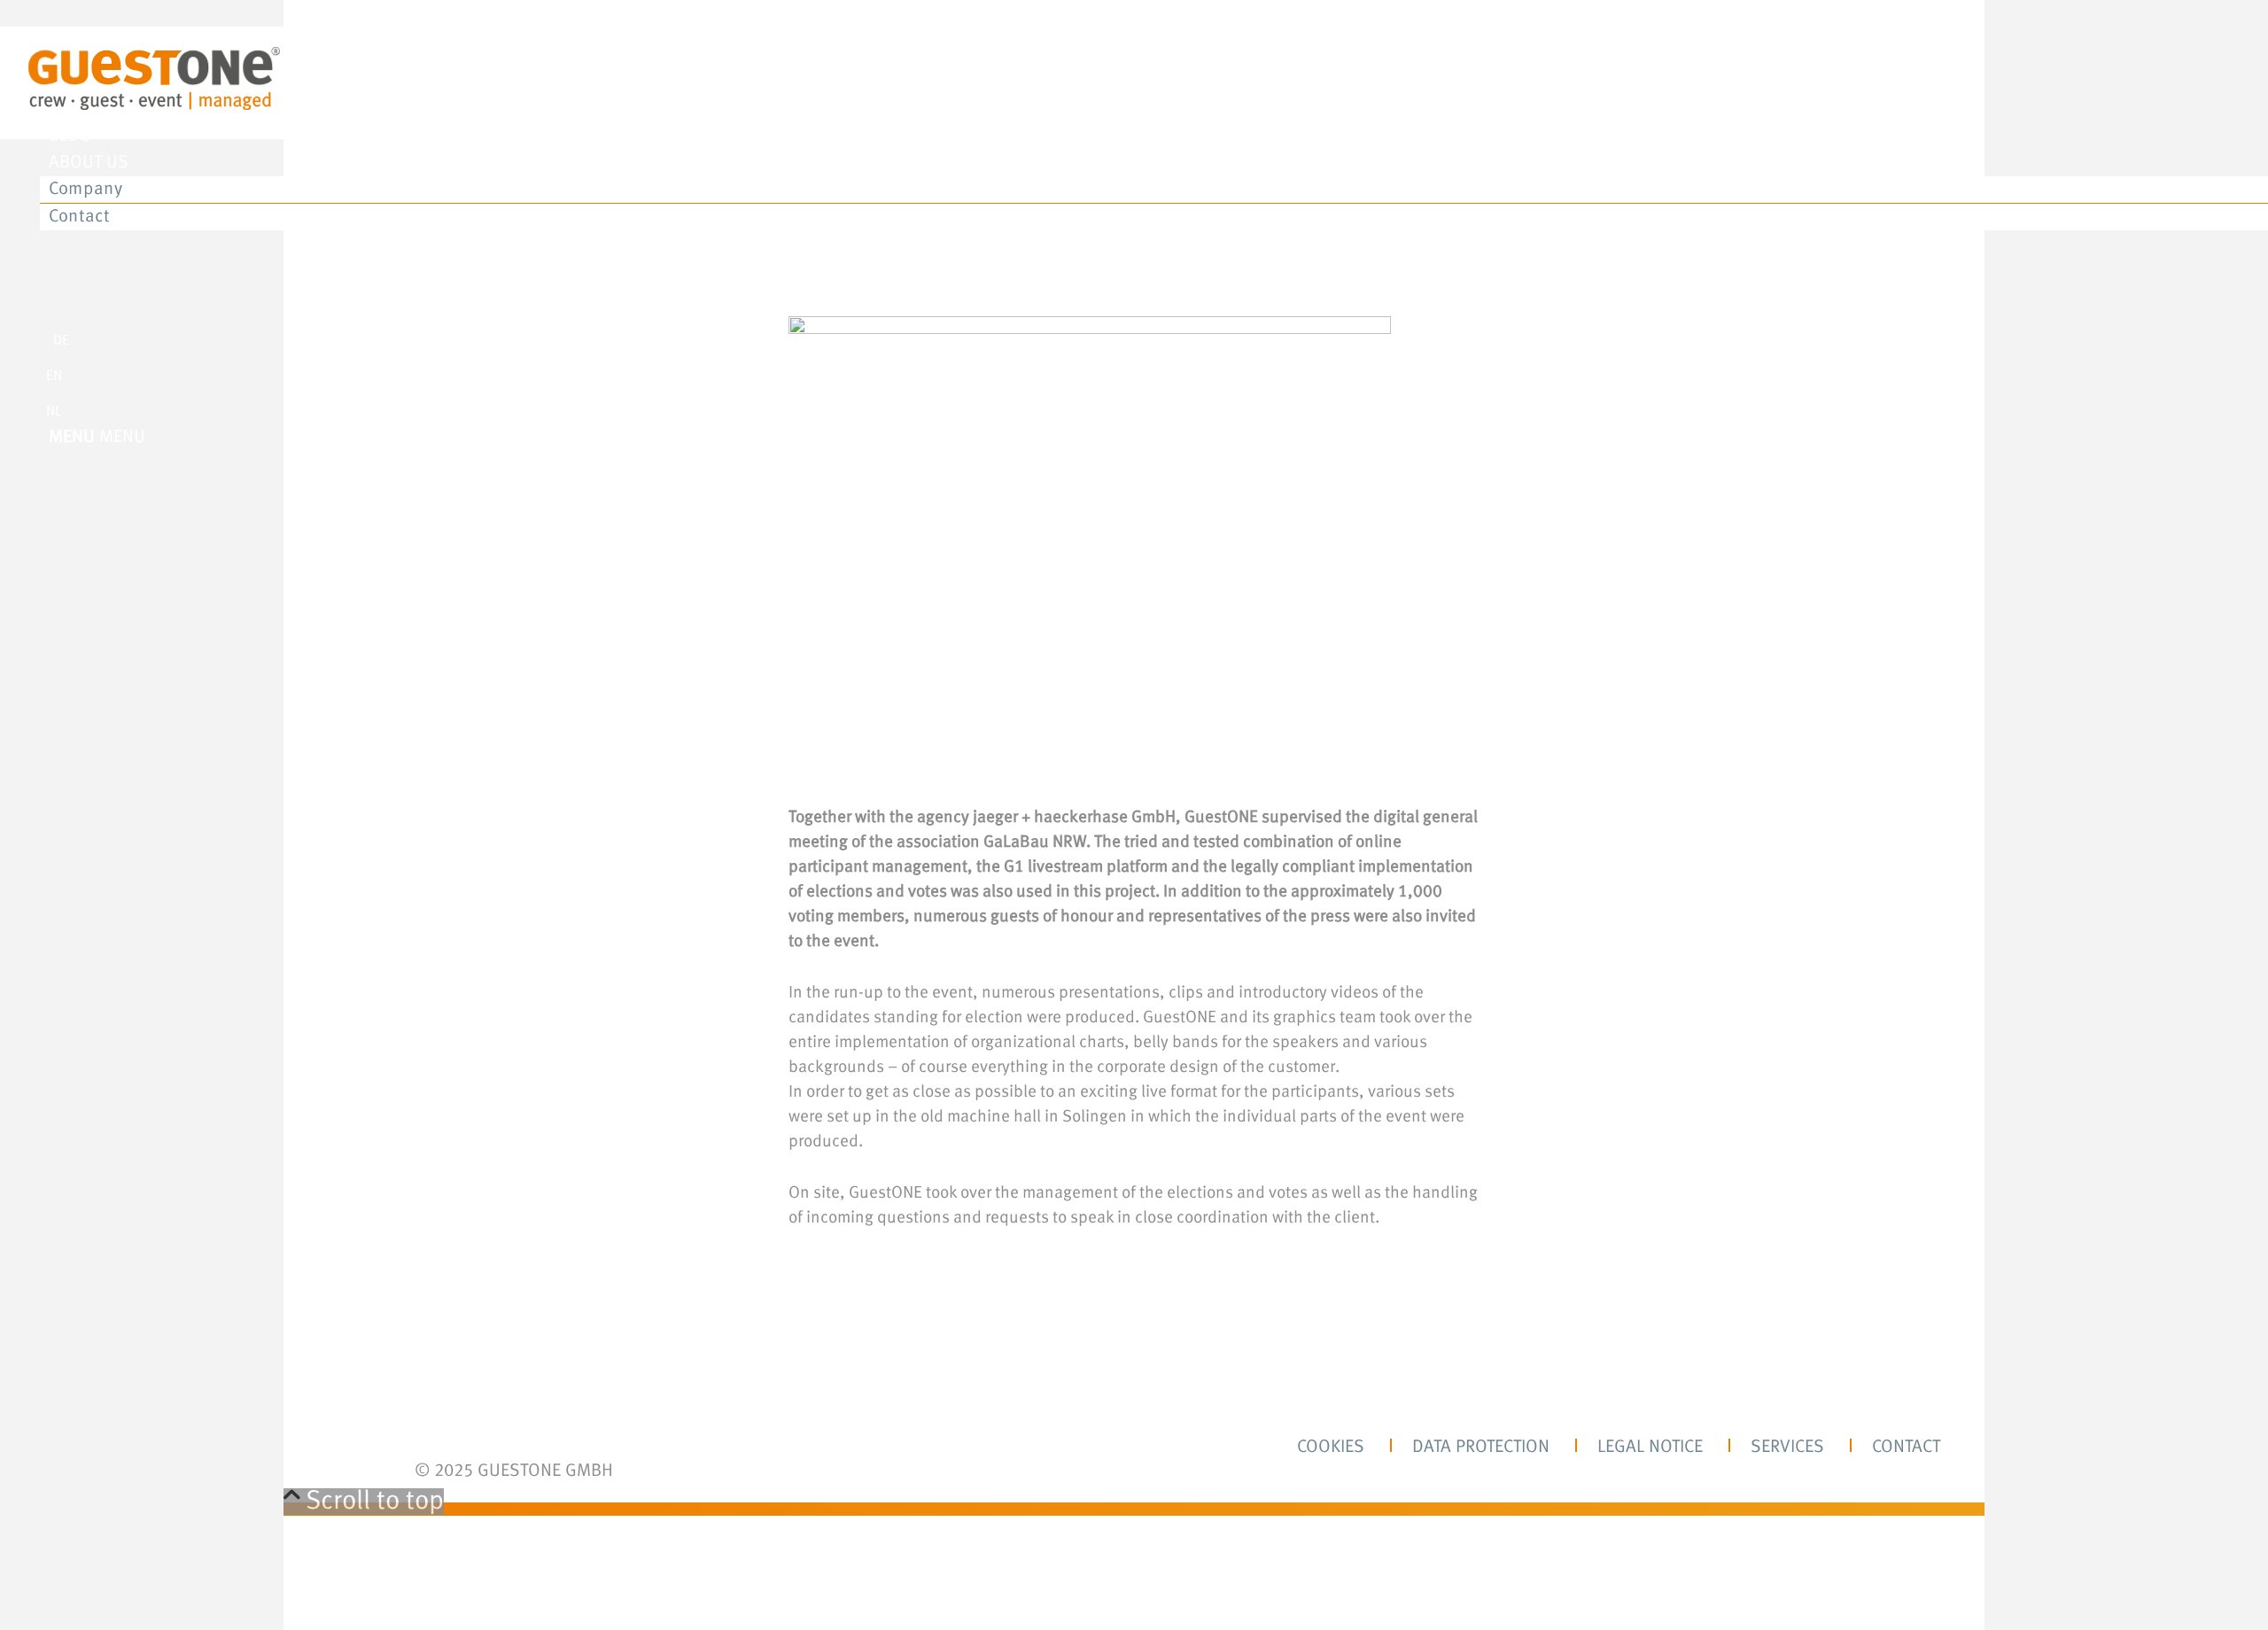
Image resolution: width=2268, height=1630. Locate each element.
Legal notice (1650, 1448)
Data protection (1481, 1448)
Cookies (1331, 1448)
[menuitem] (1152, 57)
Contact (1906, 1448)
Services (1787, 1448)
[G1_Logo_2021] (154, 106)
